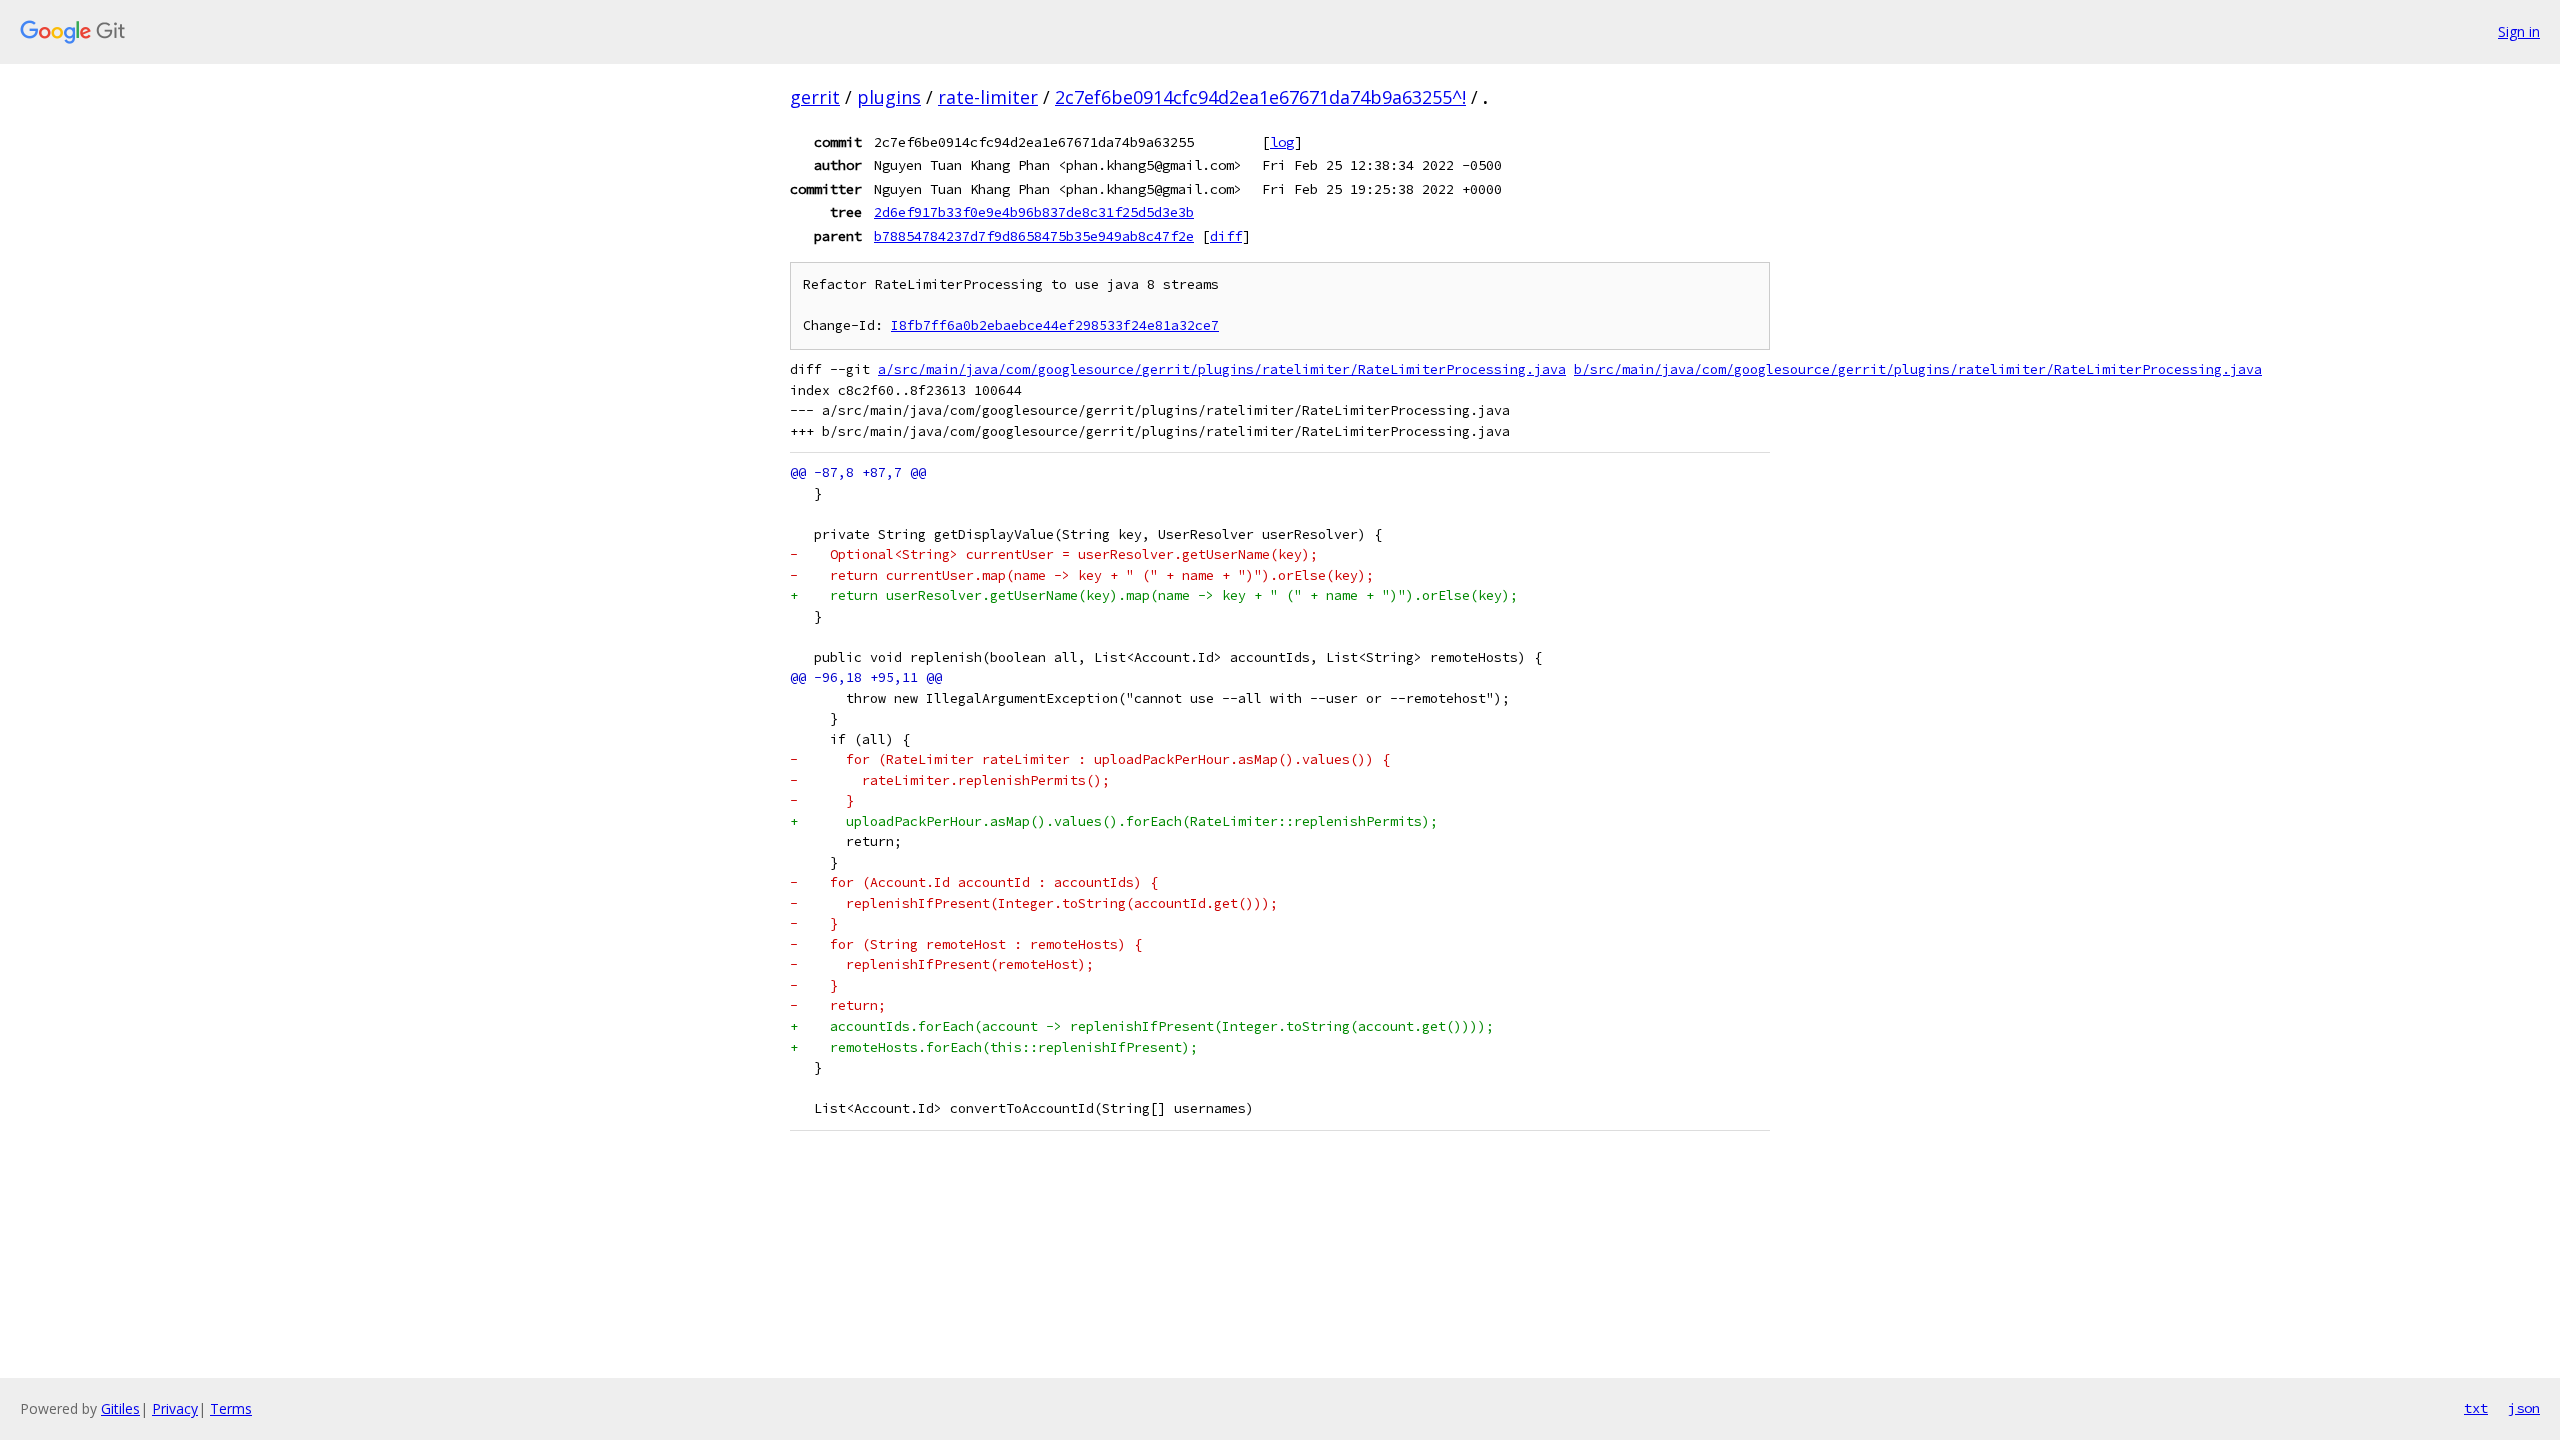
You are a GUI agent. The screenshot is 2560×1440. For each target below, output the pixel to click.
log (1282, 142)
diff (1226, 236)
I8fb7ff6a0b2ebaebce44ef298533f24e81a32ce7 (1055, 325)
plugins (889, 97)
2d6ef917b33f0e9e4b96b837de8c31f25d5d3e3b (1034, 212)
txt (2476, 1408)
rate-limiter (988, 97)
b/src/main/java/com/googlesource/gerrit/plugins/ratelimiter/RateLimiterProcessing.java (1918, 369)
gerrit (815, 97)
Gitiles (120, 1408)
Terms (231, 1408)
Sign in (2519, 31)
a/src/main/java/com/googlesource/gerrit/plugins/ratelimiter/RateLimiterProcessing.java (1222, 369)
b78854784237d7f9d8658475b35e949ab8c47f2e (1034, 236)
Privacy (175, 1408)
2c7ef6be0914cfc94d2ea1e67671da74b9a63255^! (1260, 97)
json (2524, 1408)
